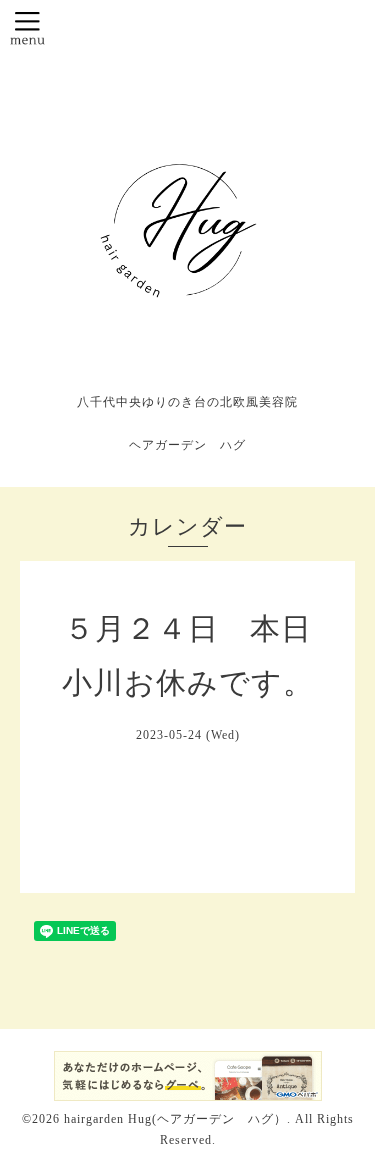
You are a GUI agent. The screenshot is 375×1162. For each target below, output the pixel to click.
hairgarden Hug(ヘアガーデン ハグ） (175, 1119)
